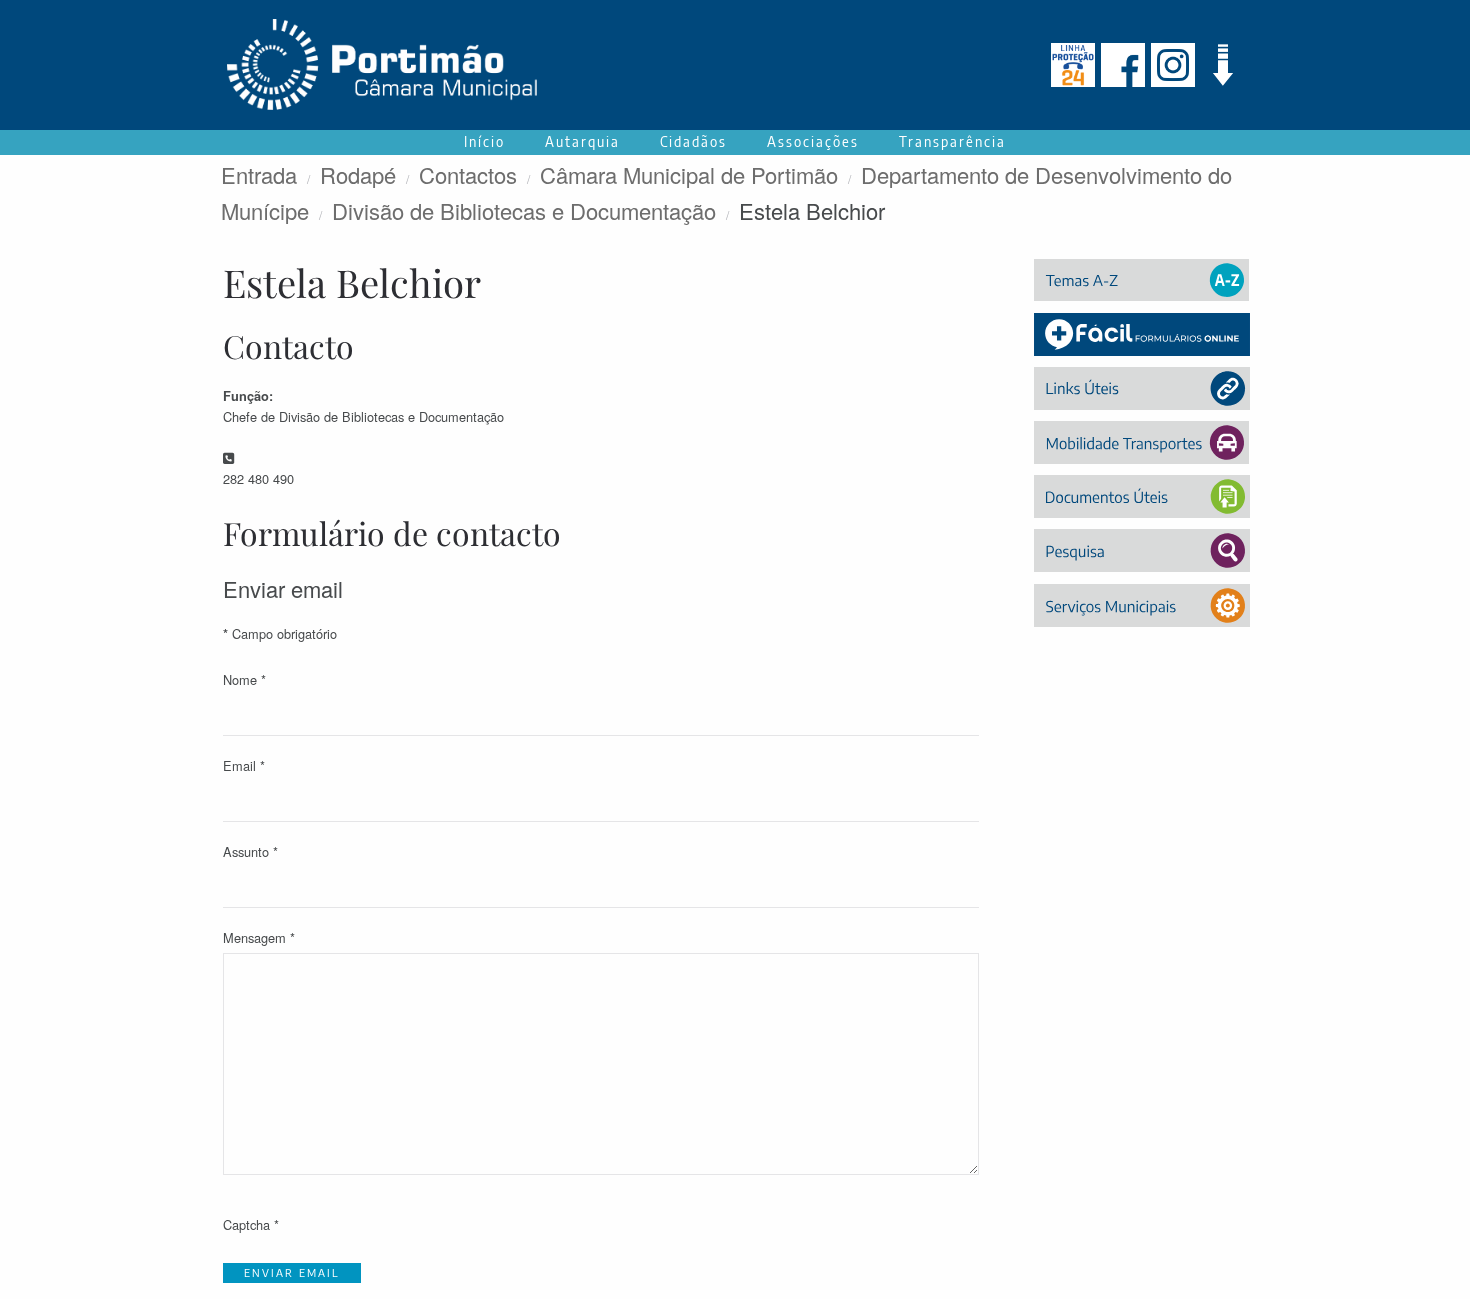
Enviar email (292, 1272)
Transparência (952, 141)
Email (244, 765)
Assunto (250, 851)
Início (484, 141)
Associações (813, 141)
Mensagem (259, 937)
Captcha (251, 1224)
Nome (244, 679)
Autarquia (582, 141)
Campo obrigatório (280, 633)
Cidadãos (693, 141)
